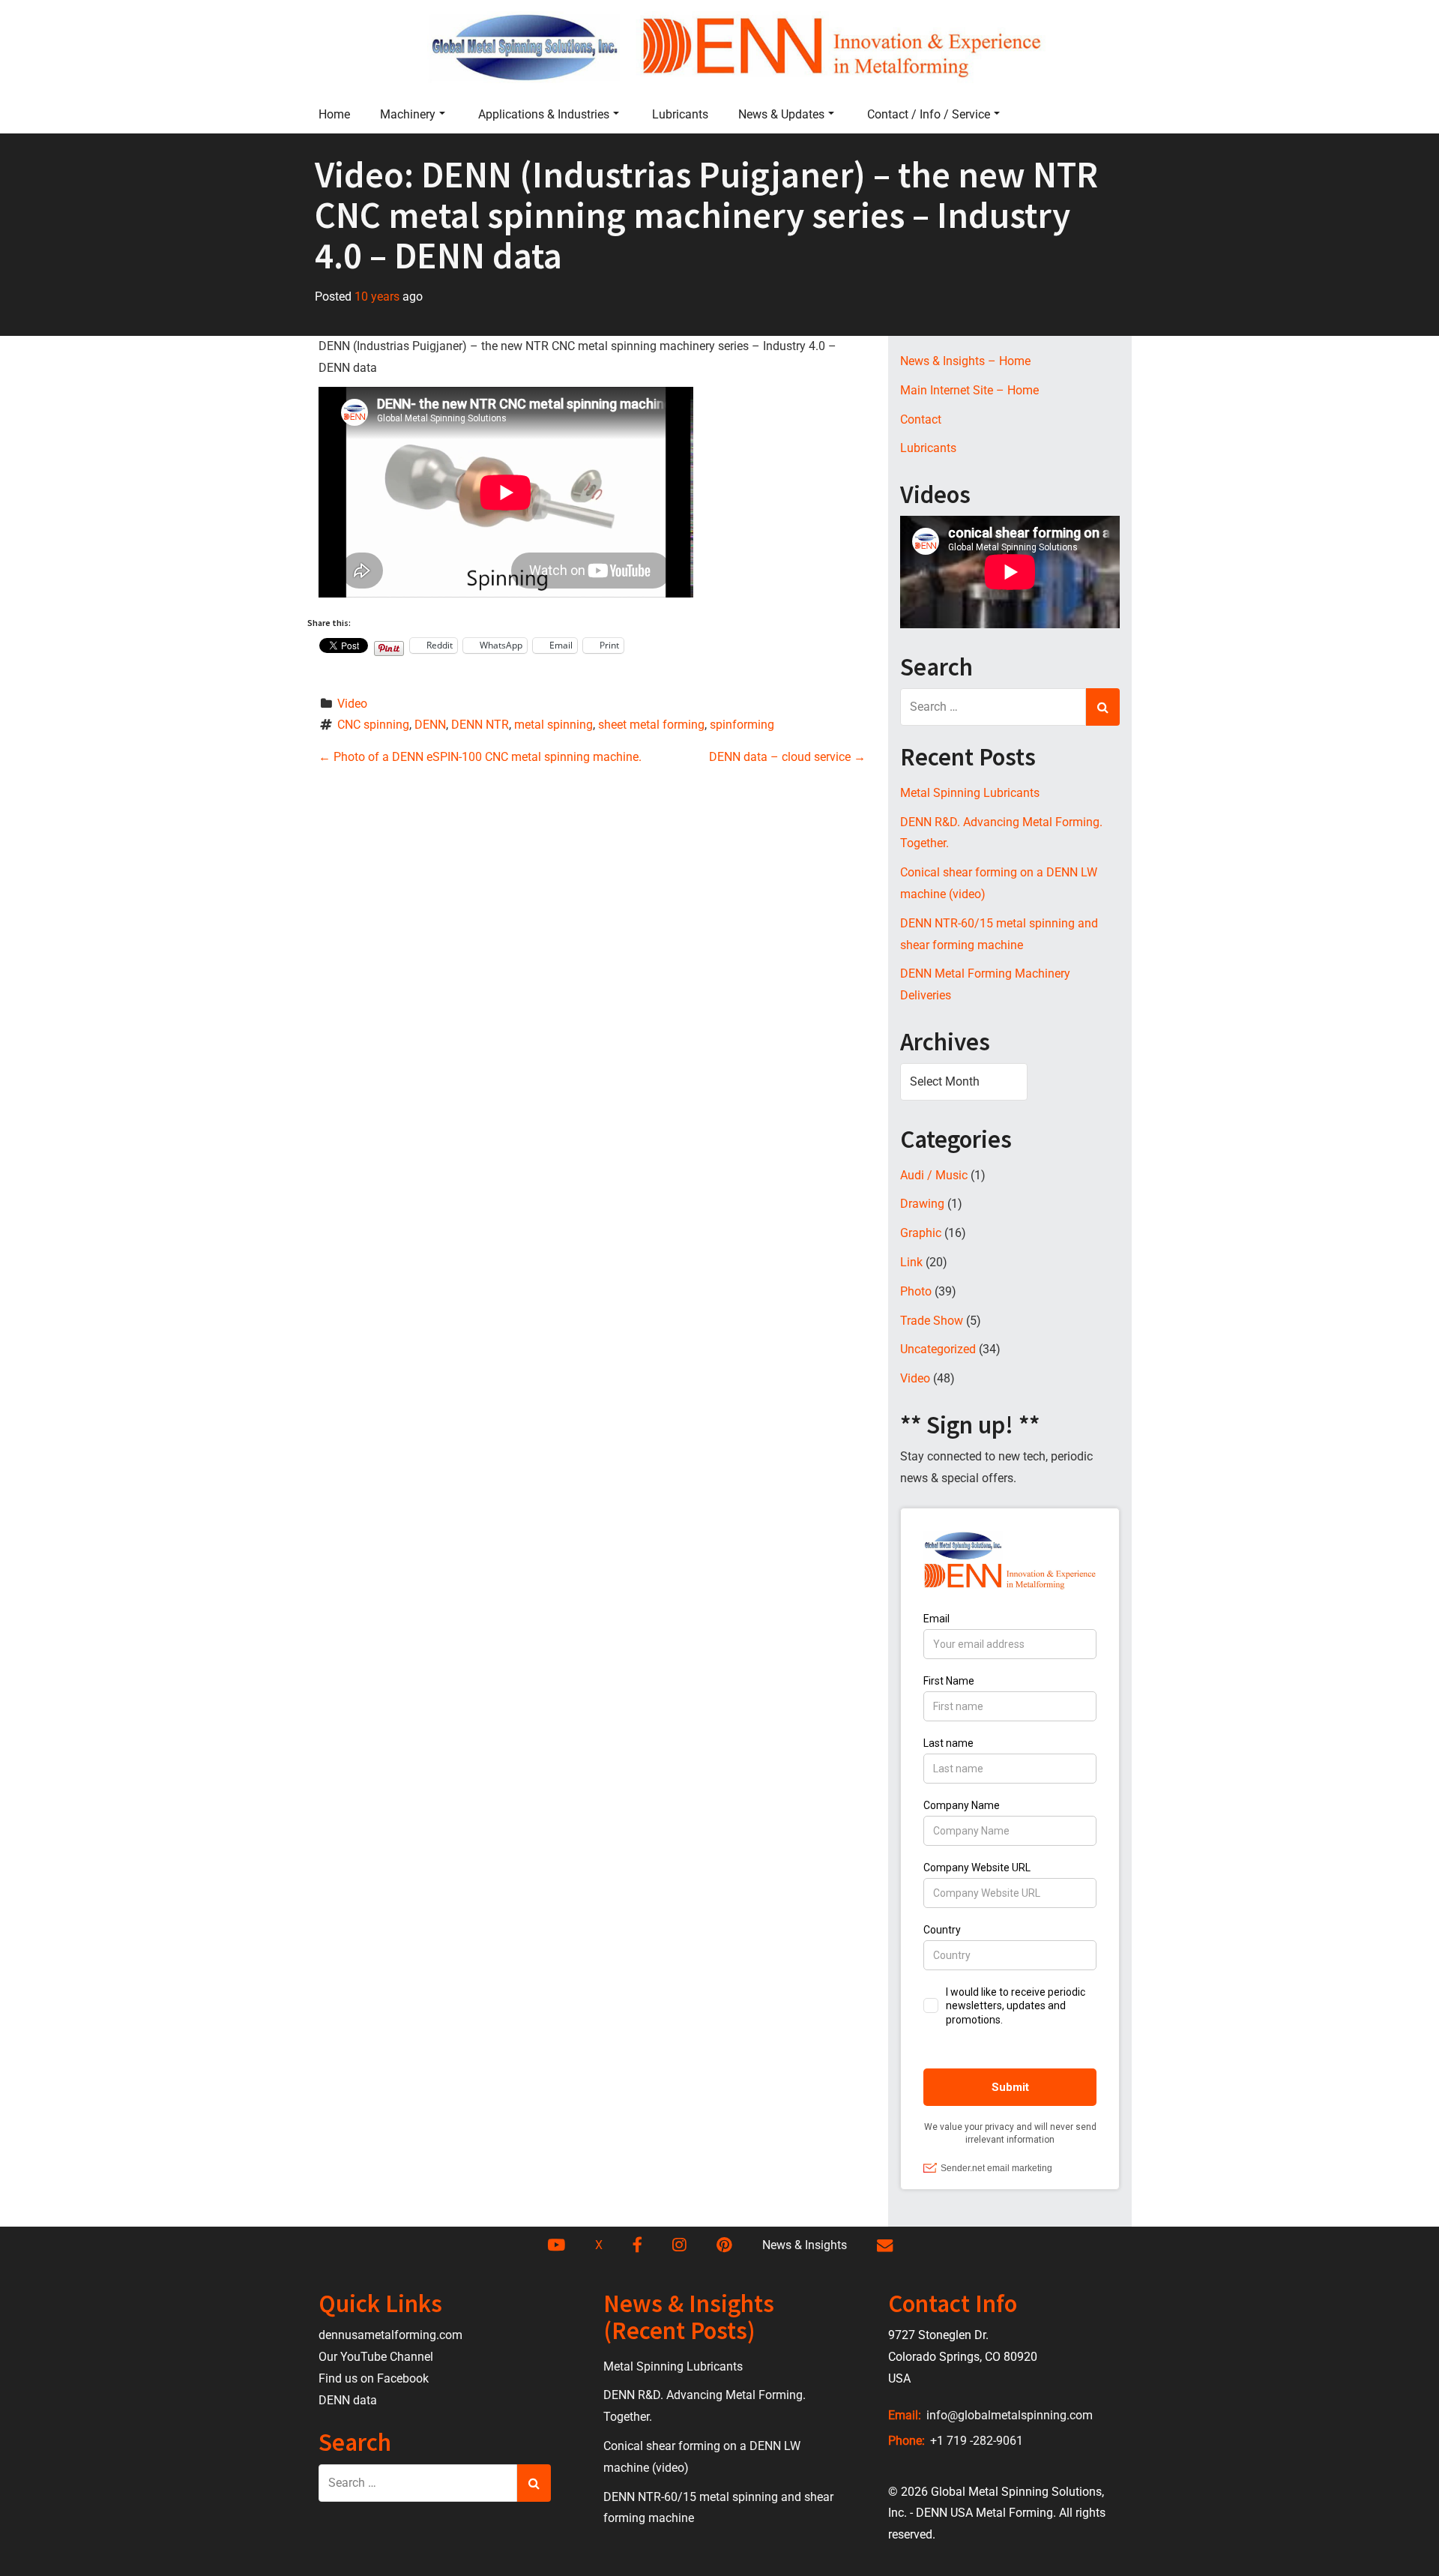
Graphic (921, 1233)
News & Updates (781, 114)
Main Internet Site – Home (969, 390)
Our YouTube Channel (376, 2357)
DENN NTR (480, 725)
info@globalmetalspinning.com (1008, 2415)
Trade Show (932, 1321)
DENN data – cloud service (787, 757)
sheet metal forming (651, 725)
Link (911, 1262)
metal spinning (553, 725)
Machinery (408, 114)
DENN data (348, 2400)
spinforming (742, 725)
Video (352, 704)
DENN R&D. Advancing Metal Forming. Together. (1001, 833)
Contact (921, 419)
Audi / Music (934, 1175)
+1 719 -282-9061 (975, 2441)
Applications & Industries (544, 114)
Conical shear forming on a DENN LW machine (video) (999, 883)
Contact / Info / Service (929, 114)
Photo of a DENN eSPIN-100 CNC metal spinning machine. (480, 757)
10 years (377, 297)
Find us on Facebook (374, 2378)
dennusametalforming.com (390, 2335)
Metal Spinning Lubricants (970, 793)
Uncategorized (938, 1349)
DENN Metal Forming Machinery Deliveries (985, 984)
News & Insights (805, 2245)
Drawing (922, 1204)
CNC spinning (373, 725)
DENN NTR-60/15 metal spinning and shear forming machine (999, 934)
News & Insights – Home (965, 361)
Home (334, 114)
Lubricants (680, 114)
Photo (916, 1291)
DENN (430, 725)
